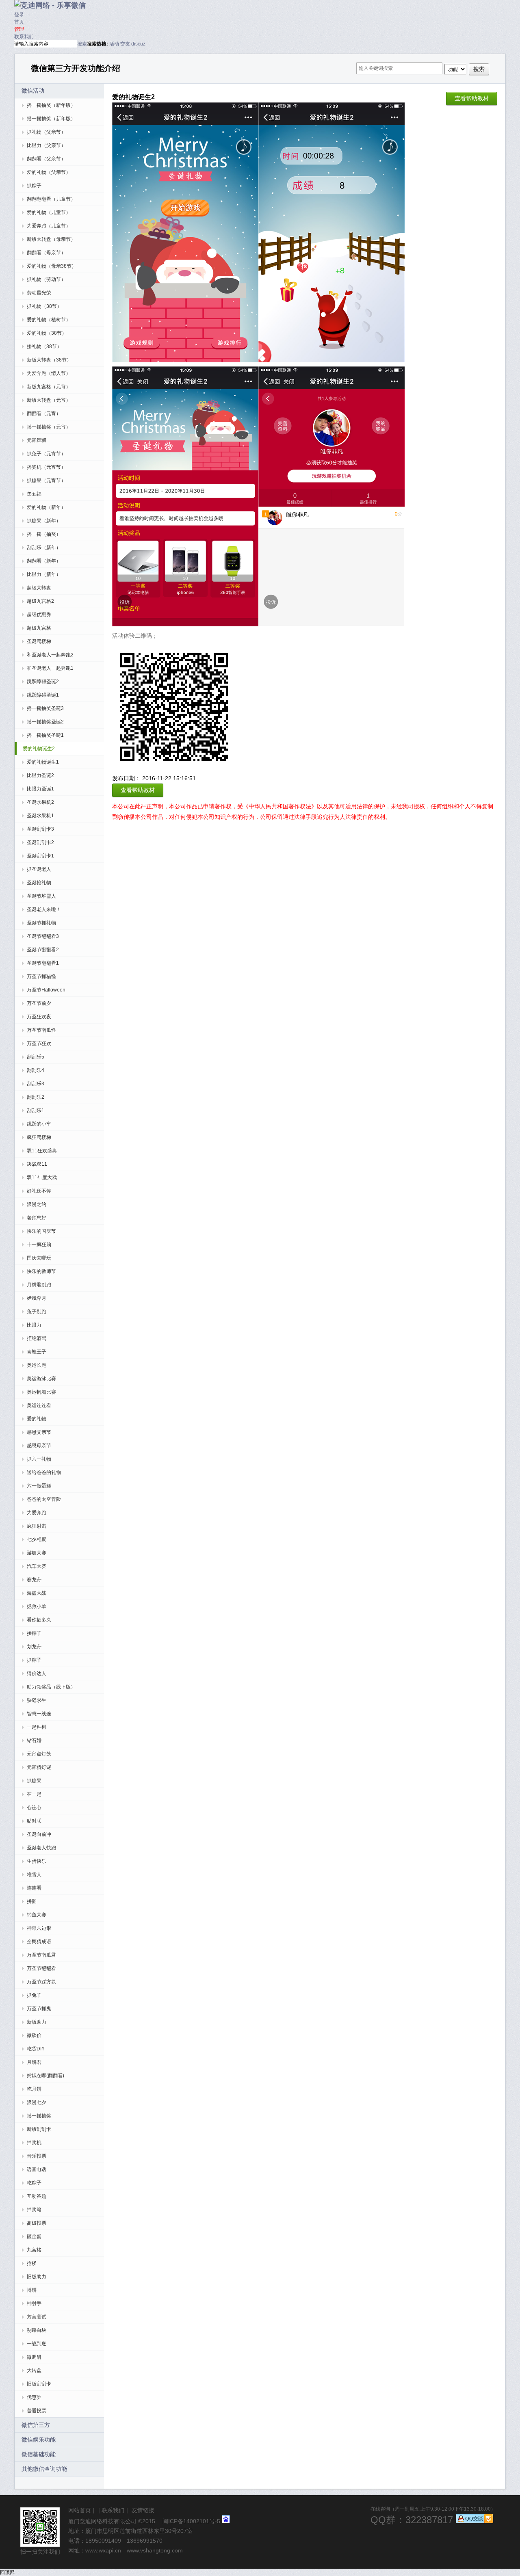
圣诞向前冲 (39, 1834)
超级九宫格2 (40, 601)
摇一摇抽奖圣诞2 (45, 722)
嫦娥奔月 (37, 1298)
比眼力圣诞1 (40, 789)
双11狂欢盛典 (42, 1151)
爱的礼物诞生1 (43, 762)
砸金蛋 (34, 2236)
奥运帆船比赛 (41, 1392)
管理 (19, 29)
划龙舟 (34, 1647)
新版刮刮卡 (39, 2129)
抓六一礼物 (39, 1459)
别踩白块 (37, 2330)
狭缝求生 (37, 1700)
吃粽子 (34, 2183)
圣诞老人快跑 (41, 1848)
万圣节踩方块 (41, 1982)
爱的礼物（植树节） (49, 320)
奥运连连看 (39, 1405)
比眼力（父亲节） (46, 145)
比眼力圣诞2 (40, 775)
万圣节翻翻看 (41, 1968)
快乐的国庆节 (41, 1231)
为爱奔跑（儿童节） (49, 226)
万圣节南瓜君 (41, 1955)
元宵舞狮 (37, 440)
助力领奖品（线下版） (51, 1687)
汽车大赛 (37, 1566)
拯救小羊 (37, 1606)
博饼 (32, 2290)
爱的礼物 (37, 1419)
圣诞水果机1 (40, 816)
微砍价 (34, 2035)
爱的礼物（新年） (46, 507)
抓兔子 (34, 1995)
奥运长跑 (37, 1365)
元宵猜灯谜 (39, 1767)
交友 (125, 44)
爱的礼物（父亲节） (49, 172)
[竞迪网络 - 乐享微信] (50, 5)
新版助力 (37, 2022)
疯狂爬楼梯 (39, 1137)
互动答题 (37, 2196)
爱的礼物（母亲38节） (52, 266)
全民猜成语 (39, 1942)
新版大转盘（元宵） (49, 400)
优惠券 (34, 2397)
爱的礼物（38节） (47, 333)
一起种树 (37, 1727)
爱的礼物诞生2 (39, 749)
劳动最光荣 (39, 293)
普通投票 (37, 2411)
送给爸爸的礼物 (44, 1472)
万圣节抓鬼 (39, 2009)
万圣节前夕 (39, 1003)
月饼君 (34, 2062)
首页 (19, 22)
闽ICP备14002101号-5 (191, 2521)
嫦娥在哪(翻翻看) (45, 2076)
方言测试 (37, 2317)
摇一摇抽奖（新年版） (51, 105)
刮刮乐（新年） (44, 548)
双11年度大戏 (42, 1178)
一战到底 (37, 2344)
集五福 (34, 494)
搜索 (82, 44)
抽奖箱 (34, 2210)
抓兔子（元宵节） (46, 454)
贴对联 (34, 1821)
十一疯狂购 (39, 1245)
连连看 (34, 1888)
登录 (19, 15)
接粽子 (34, 1633)
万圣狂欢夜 (39, 1017)
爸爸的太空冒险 (44, 1499)
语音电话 (37, 2169)
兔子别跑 (37, 1312)
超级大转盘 (39, 588)
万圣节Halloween (46, 990)
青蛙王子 (37, 1352)
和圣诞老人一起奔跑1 (50, 668)
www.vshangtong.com (155, 2550)
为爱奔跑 (37, 1513)
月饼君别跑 (39, 1285)
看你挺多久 (39, 1620)
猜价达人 (37, 1673)
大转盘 (34, 2370)
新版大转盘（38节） (49, 360)
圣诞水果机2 (40, 802)
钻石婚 (34, 1740)
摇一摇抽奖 (39, 2116)
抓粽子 (34, 186)
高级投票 (37, 2223)
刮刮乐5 (36, 1057)
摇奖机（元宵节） (46, 467)
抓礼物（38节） (44, 306)
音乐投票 (37, 2156)
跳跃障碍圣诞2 (43, 682)
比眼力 (34, 1325)
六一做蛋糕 (39, 1486)
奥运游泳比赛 (41, 1379)
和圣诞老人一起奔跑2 (50, 655)
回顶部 (7, 2572)
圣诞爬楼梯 (39, 641)
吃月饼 (34, 2089)
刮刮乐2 (36, 1097)
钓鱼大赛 (37, 1915)
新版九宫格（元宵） (49, 387)
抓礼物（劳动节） (46, 279)
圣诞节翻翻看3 (43, 936)
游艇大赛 (37, 1553)
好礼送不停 (39, 1191)
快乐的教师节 (41, 1271)
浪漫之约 (37, 1204)
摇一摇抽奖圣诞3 (45, 708)
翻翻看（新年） (44, 561)
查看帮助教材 (472, 98)
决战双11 (37, 1164)
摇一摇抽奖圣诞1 (45, 735)
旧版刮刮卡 (39, 2384)
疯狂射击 (37, 1526)
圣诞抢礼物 (39, 883)
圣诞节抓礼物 (41, 923)
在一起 (34, 1794)
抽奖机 (34, 2143)
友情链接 (143, 2510)
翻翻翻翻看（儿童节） (51, 199)
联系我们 (24, 37)
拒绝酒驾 (37, 1338)
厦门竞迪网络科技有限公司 (102, 2521)
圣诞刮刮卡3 (40, 829)
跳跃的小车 (39, 1124)
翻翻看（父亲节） (46, 159)
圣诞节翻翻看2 (43, 950)
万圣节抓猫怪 (41, 976)
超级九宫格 (39, 628)
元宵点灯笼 (39, 1754)
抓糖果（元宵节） (46, 481)
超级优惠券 (39, 615)
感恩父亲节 (39, 1432)
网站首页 (80, 2510)
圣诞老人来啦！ (44, 909)
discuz (138, 44)
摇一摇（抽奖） (44, 534)
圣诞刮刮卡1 (40, 856)
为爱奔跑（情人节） (49, 373)
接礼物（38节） (44, 346)
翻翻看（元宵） (44, 413)
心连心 (34, 1808)
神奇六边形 (39, 1928)
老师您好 (37, 1218)
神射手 (34, 2303)
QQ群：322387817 (412, 2520)
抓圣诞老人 (39, 869)
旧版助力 (37, 2277)
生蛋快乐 (37, 1861)
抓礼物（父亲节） (46, 132)
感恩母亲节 (39, 1446)
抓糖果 (34, 1781)
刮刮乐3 (36, 1084)
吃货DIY (36, 2049)
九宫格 (34, 2250)
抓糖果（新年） (44, 521)
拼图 (32, 1901)
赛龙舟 (34, 1580)
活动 (114, 44)
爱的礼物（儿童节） (49, 212)
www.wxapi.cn (103, 2550)
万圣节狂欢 (39, 1043)
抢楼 (32, 2263)
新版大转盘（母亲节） (51, 239)
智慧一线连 (39, 1714)
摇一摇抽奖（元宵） (49, 427)
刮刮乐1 (36, 1110)
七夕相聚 (37, 1539)
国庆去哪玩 (39, 1258)
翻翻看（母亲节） (46, 253)
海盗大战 (37, 1593)
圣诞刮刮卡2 (40, 842)
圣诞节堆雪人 (41, 896)
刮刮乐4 (36, 1070)
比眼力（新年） (44, 574)
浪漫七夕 (37, 2102)
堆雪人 (34, 1875)
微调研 (34, 2357)
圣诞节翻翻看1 (43, 963)
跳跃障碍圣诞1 (43, 695)
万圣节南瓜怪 (41, 1030)
